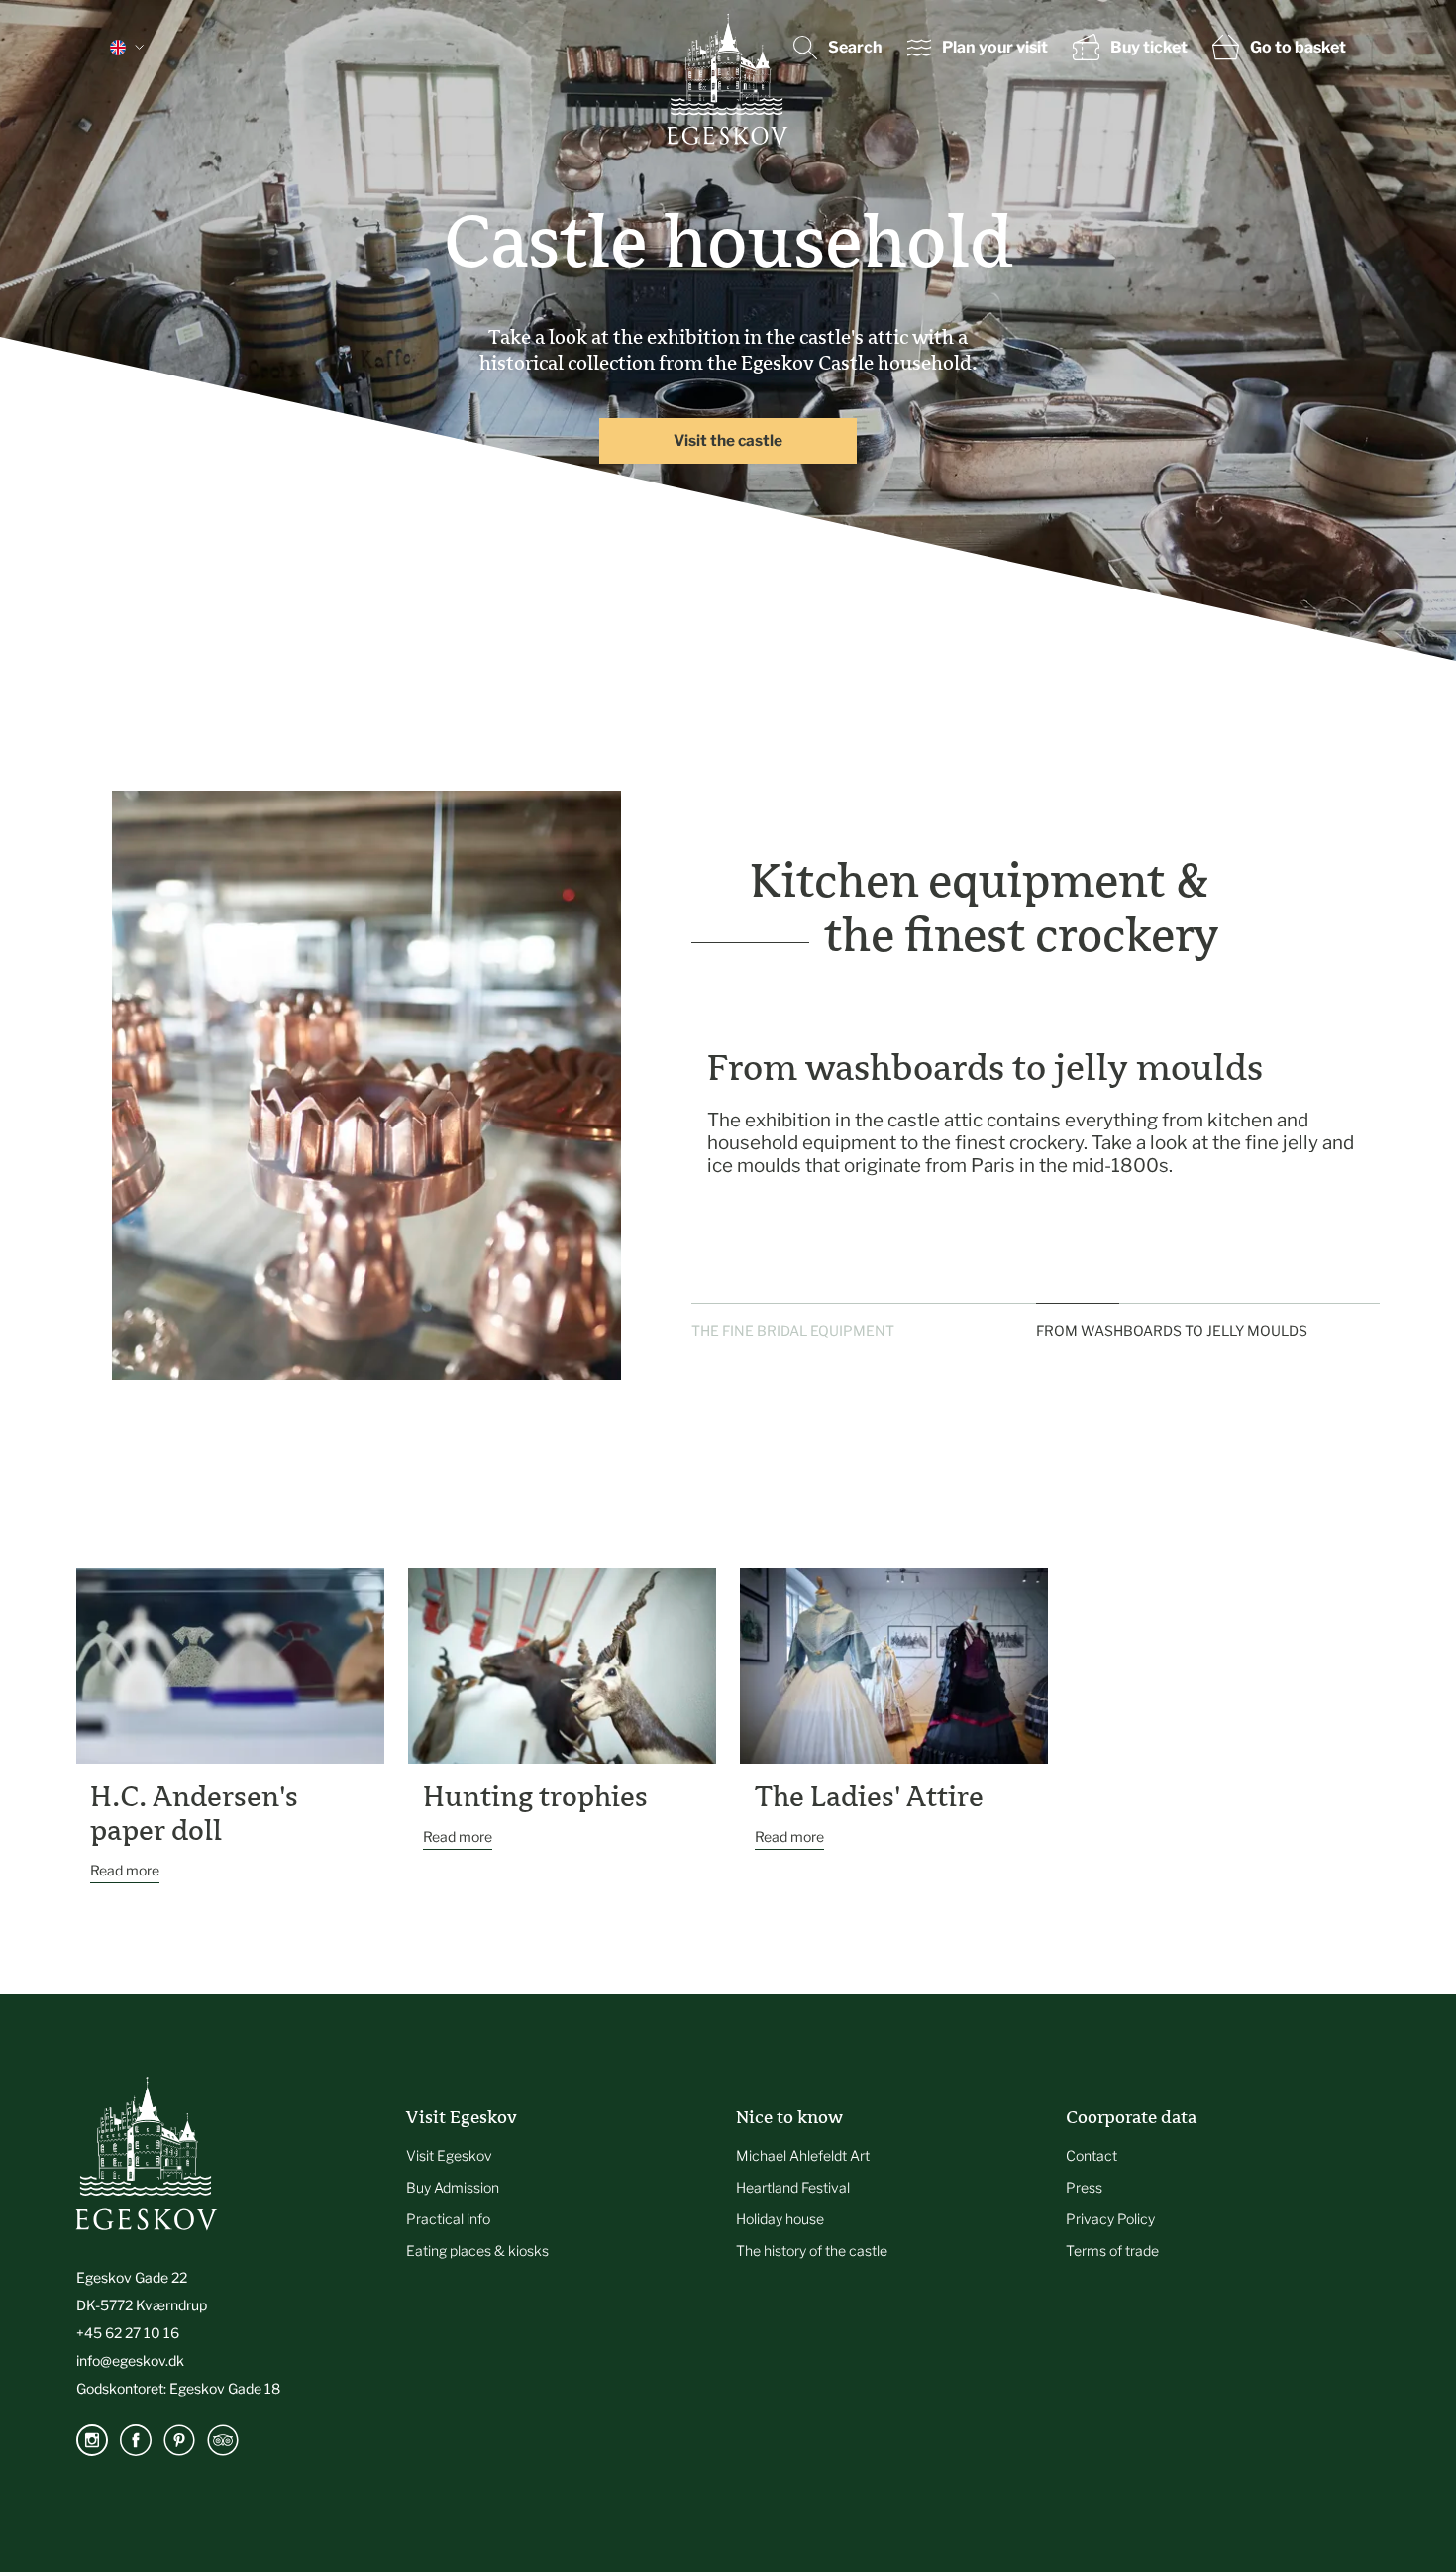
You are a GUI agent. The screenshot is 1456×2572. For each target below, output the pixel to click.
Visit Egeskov (449, 2155)
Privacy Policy (1110, 2219)
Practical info (448, 2219)
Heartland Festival (793, 2187)
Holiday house (780, 2219)
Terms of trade (1112, 2250)
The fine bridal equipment (793, 1330)
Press (1084, 2187)
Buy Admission (453, 2187)
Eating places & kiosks (477, 2250)
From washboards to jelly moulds (1172, 1330)
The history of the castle (812, 2250)
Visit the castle (728, 440)
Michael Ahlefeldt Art (803, 2155)
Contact (1092, 2155)
